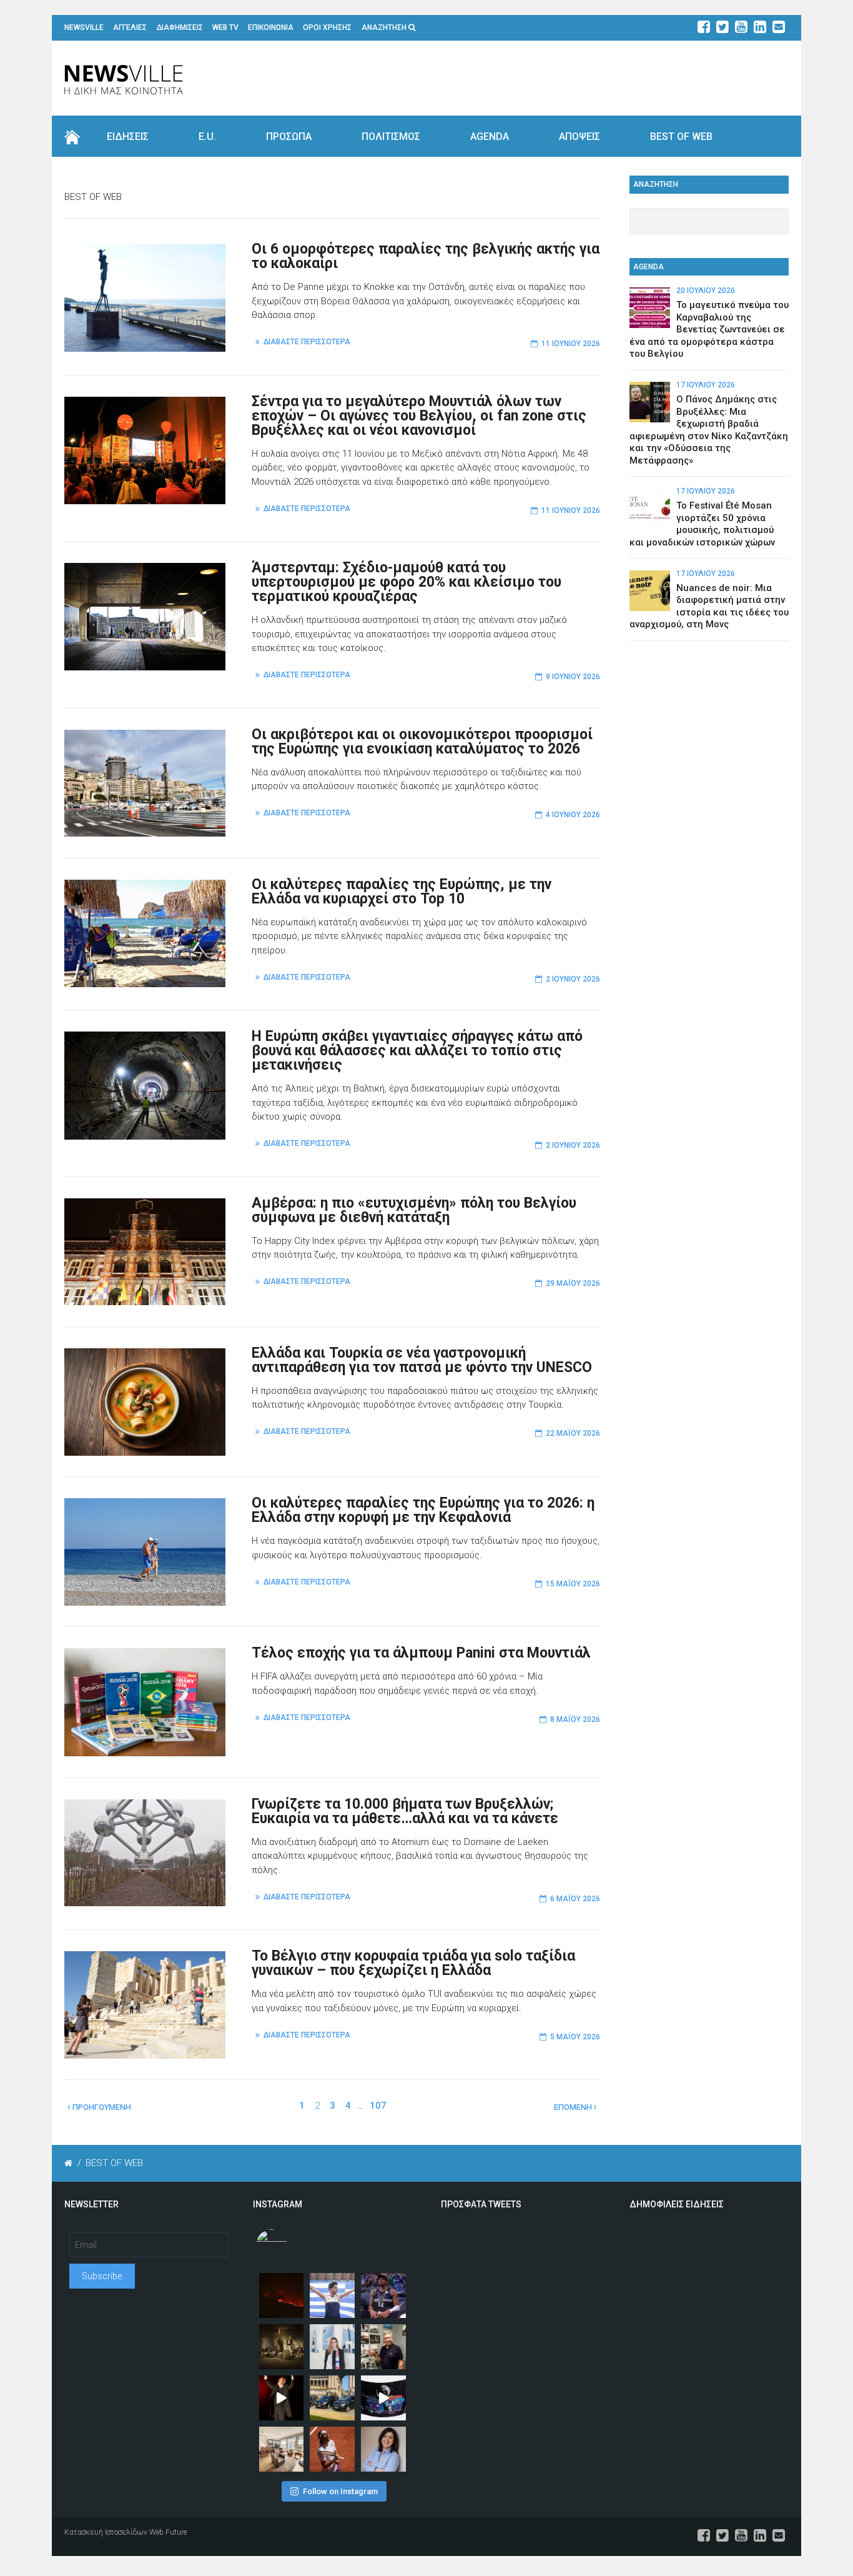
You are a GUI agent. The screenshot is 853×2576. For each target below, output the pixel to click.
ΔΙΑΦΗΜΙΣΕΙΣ (180, 27)
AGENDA (490, 137)
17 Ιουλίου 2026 (706, 385)
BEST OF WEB (681, 137)
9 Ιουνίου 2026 (573, 677)
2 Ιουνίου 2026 (573, 979)
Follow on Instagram (340, 2491)
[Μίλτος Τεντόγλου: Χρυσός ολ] (332, 2295)
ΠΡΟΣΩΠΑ (289, 137)
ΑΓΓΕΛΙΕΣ (130, 27)
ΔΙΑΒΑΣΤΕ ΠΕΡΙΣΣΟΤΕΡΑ (307, 342)
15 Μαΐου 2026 (573, 1584)
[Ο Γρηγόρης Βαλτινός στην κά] (282, 2398)
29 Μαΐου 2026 (573, 1283)
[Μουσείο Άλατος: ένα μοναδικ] (383, 2347)
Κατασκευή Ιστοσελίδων (106, 2532)
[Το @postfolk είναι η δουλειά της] (383, 2398)
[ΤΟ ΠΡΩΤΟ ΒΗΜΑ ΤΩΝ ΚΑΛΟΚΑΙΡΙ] (332, 2398)
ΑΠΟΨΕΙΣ (579, 137)
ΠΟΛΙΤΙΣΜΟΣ (391, 137)
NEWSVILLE (84, 27)
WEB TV (225, 27)
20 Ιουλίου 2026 (706, 291)
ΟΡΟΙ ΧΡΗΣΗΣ (327, 27)
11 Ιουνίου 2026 (571, 344)
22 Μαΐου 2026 (573, 1433)
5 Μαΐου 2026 (575, 2037)
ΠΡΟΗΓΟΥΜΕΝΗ (101, 2107)
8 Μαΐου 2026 (575, 1719)
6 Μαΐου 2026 (575, 1899)
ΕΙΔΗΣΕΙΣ (128, 137)
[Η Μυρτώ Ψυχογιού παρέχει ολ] (383, 2449)
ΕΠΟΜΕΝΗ (574, 2107)
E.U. (207, 137)
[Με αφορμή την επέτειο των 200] (282, 2347)
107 (378, 2106)
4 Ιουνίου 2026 (573, 815)
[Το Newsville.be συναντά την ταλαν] (332, 2347)
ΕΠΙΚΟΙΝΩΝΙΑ (271, 27)
